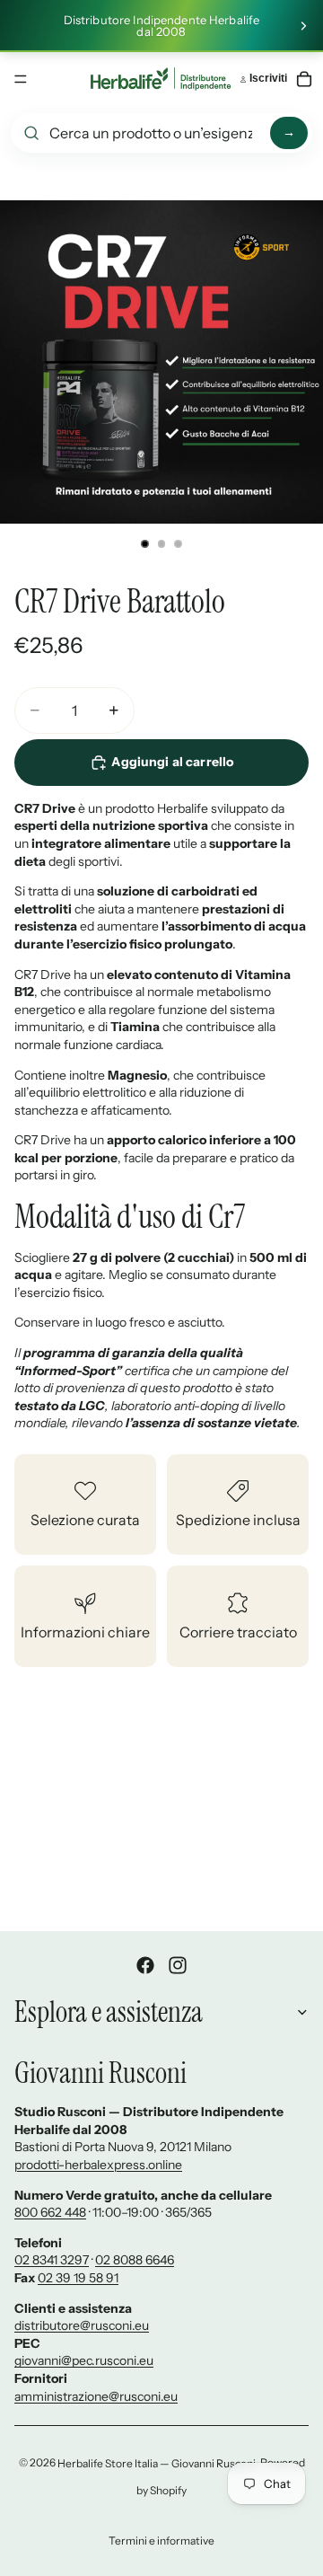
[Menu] (21, 79)
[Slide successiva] (303, 26)
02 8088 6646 (135, 2260)
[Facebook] (145, 1965)
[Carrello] (304, 79)
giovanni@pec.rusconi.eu (84, 2360)
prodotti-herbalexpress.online (98, 2165)
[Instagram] (178, 1965)
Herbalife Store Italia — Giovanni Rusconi (157, 2463)
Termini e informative (161, 2541)
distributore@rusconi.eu (82, 2325)
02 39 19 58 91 (78, 2278)
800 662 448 (50, 2212)
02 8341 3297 (52, 2260)
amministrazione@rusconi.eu (96, 2396)
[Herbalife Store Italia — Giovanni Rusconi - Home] (161, 79)
